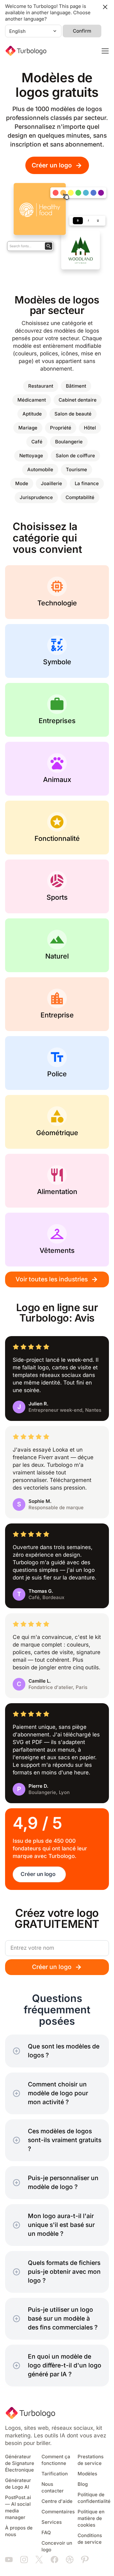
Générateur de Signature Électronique (20, 2463)
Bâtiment (76, 386)
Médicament (32, 400)
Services (52, 2522)
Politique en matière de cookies (91, 2518)
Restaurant (41, 386)
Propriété (61, 428)
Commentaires (58, 2512)
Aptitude (32, 414)
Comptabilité (80, 497)
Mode (22, 484)
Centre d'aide (57, 2501)
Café (37, 442)
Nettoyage (31, 456)
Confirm (82, 31)
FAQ (46, 2533)
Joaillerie (51, 484)
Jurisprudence (36, 497)
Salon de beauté (73, 414)
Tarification (55, 2474)
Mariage (28, 428)
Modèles (87, 2474)
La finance (87, 484)
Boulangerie (69, 442)
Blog (83, 2484)
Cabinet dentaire (78, 400)
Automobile (40, 470)
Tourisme (76, 470)
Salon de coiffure (75, 456)
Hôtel (90, 428)
